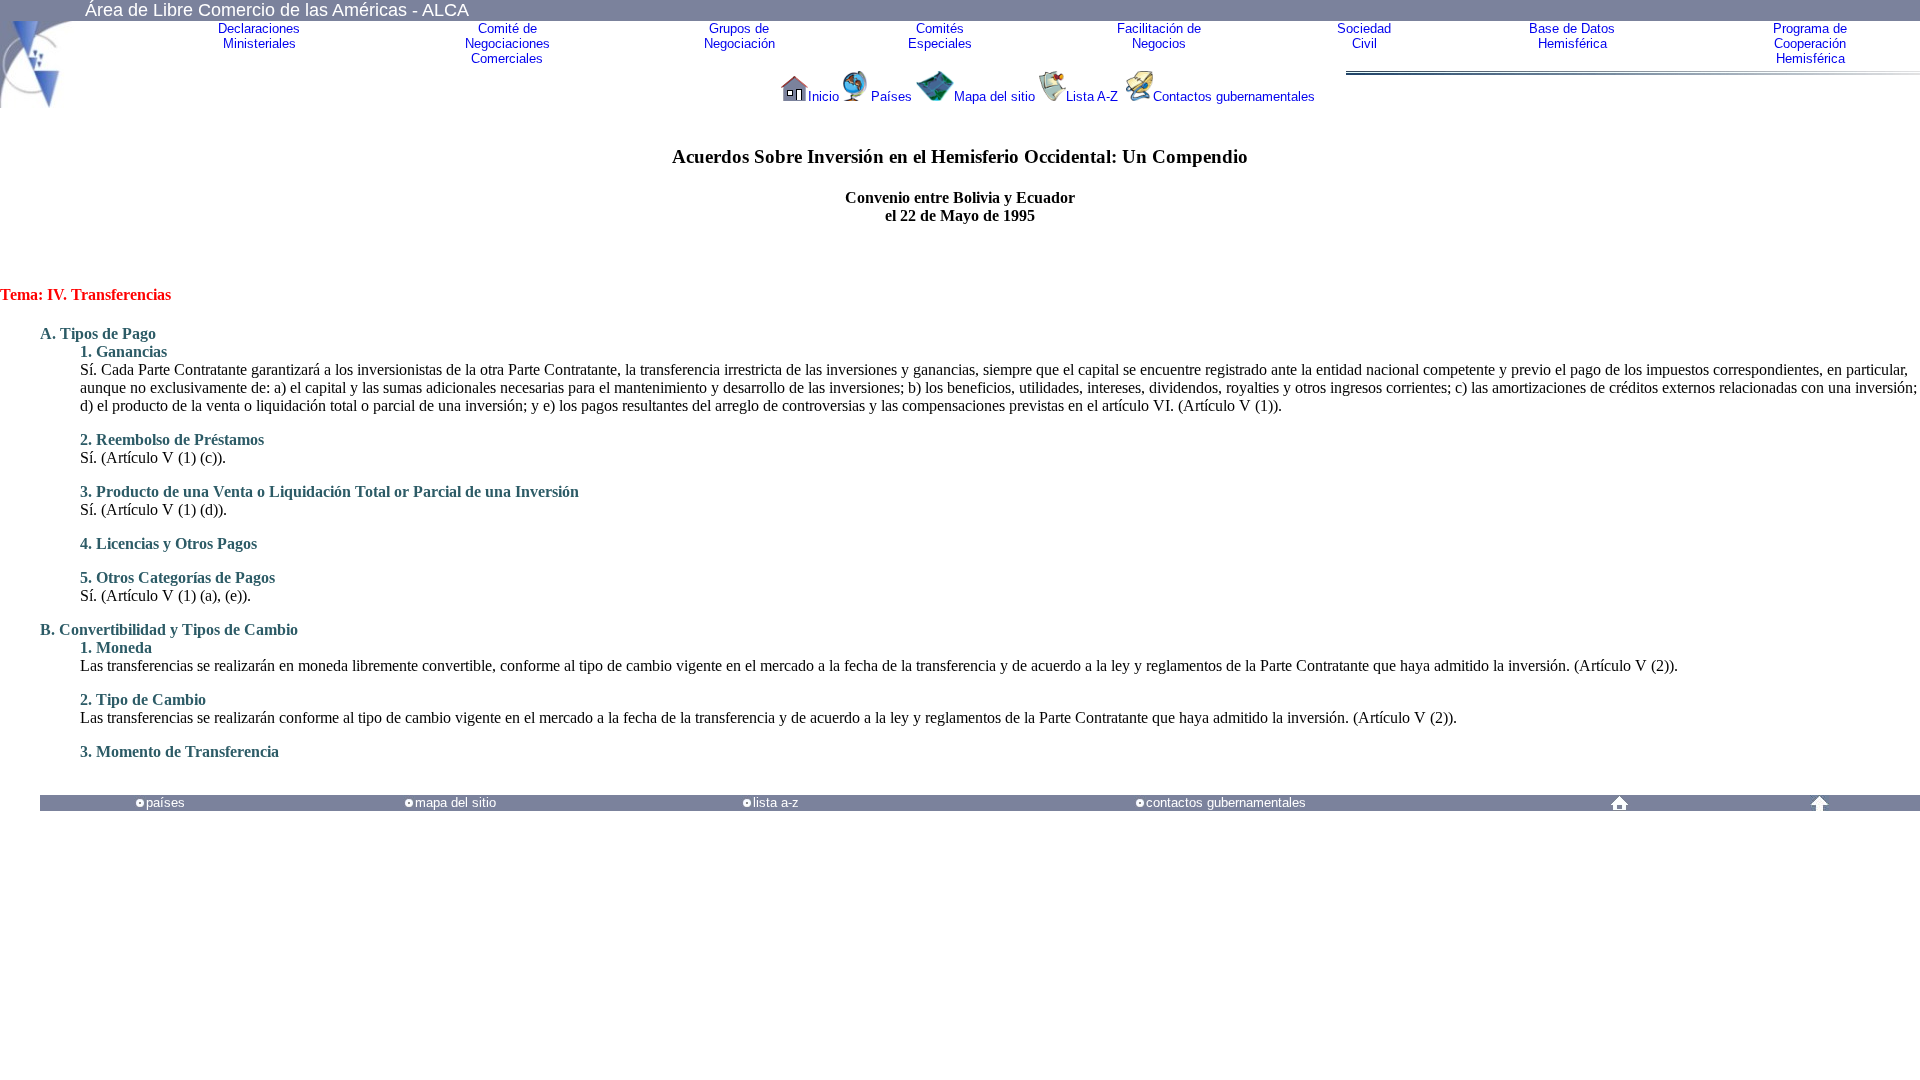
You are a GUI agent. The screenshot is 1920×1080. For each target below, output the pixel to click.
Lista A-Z (1094, 96)
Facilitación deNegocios (1159, 36)
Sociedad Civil (1364, 36)
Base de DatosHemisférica (1572, 36)
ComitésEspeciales (940, 36)
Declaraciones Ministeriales (259, 36)
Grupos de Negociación (739, 36)
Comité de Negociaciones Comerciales (507, 43)
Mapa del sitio (994, 96)
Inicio (823, 96)
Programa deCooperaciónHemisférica (1810, 43)
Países (891, 96)
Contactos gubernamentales (1234, 96)
